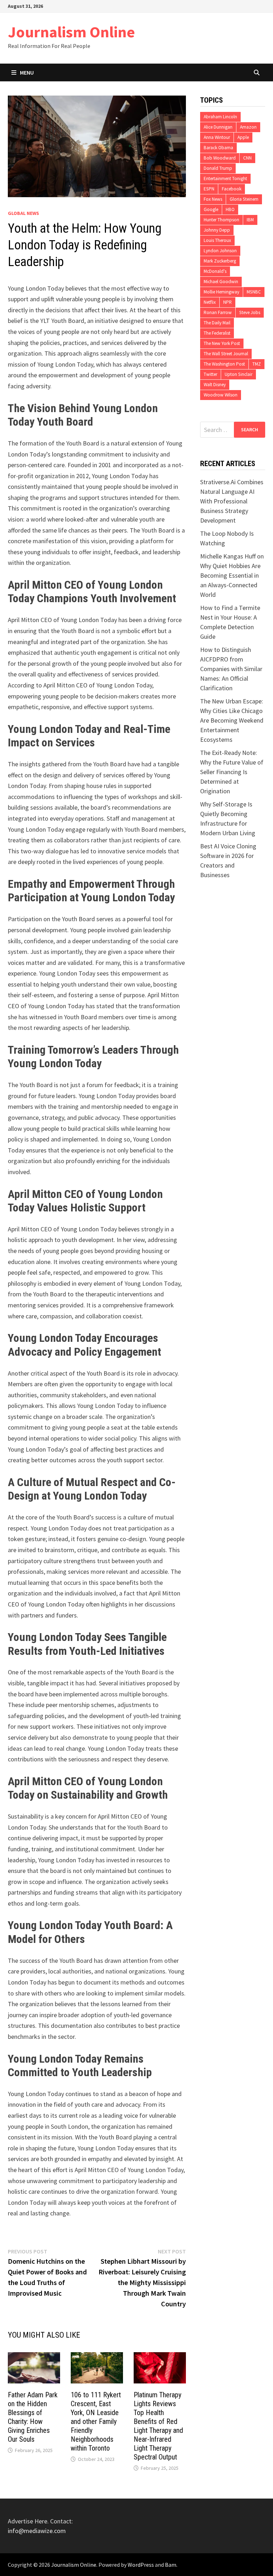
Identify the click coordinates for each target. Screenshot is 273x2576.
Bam (171, 2565)
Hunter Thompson (221, 220)
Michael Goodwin (221, 282)
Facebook (232, 189)
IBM (250, 220)
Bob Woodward (220, 158)
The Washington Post (224, 364)
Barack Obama (218, 148)
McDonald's (215, 271)
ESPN (209, 189)
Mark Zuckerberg (220, 261)
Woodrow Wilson (221, 395)
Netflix (210, 302)
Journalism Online (71, 32)
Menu (27, 72)
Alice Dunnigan (218, 127)
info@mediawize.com (37, 2531)
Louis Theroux (217, 240)
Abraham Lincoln (220, 117)
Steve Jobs (250, 312)
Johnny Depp (217, 230)
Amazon (248, 127)
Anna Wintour (217, 137)
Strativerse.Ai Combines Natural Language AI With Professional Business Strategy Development (232, 501)
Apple (243, 137)
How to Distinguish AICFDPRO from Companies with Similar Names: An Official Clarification (231, 669)
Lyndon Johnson (220, 251)
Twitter (210, 374)
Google (211, 209)
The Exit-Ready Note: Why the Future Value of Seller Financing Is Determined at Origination (232, 772)
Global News (23, 213)
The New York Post (222, 343)
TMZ (257, 364)
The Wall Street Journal (226, 354)
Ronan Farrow (218, 312)
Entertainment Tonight (225, 179)
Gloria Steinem (244, 199)
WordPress (141, 2565)
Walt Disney (215, 385)
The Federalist (217, 333)
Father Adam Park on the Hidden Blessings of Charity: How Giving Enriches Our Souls (33, 2417)
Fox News (213, 199)
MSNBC (254, 292)
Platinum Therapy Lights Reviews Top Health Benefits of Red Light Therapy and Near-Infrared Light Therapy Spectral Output (158, 2426)
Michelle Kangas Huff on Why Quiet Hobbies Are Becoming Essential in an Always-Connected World (232, 575)
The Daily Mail (217, 323)
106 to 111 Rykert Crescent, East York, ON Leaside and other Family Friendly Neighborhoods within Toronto (96, 2421)
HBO (230, 209)
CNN (247, 158)
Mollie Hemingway (221, 292)
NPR (227, 302)
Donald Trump (218, 168)
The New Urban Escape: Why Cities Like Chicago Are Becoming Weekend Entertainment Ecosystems (232, 720)
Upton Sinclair (239, 374)
